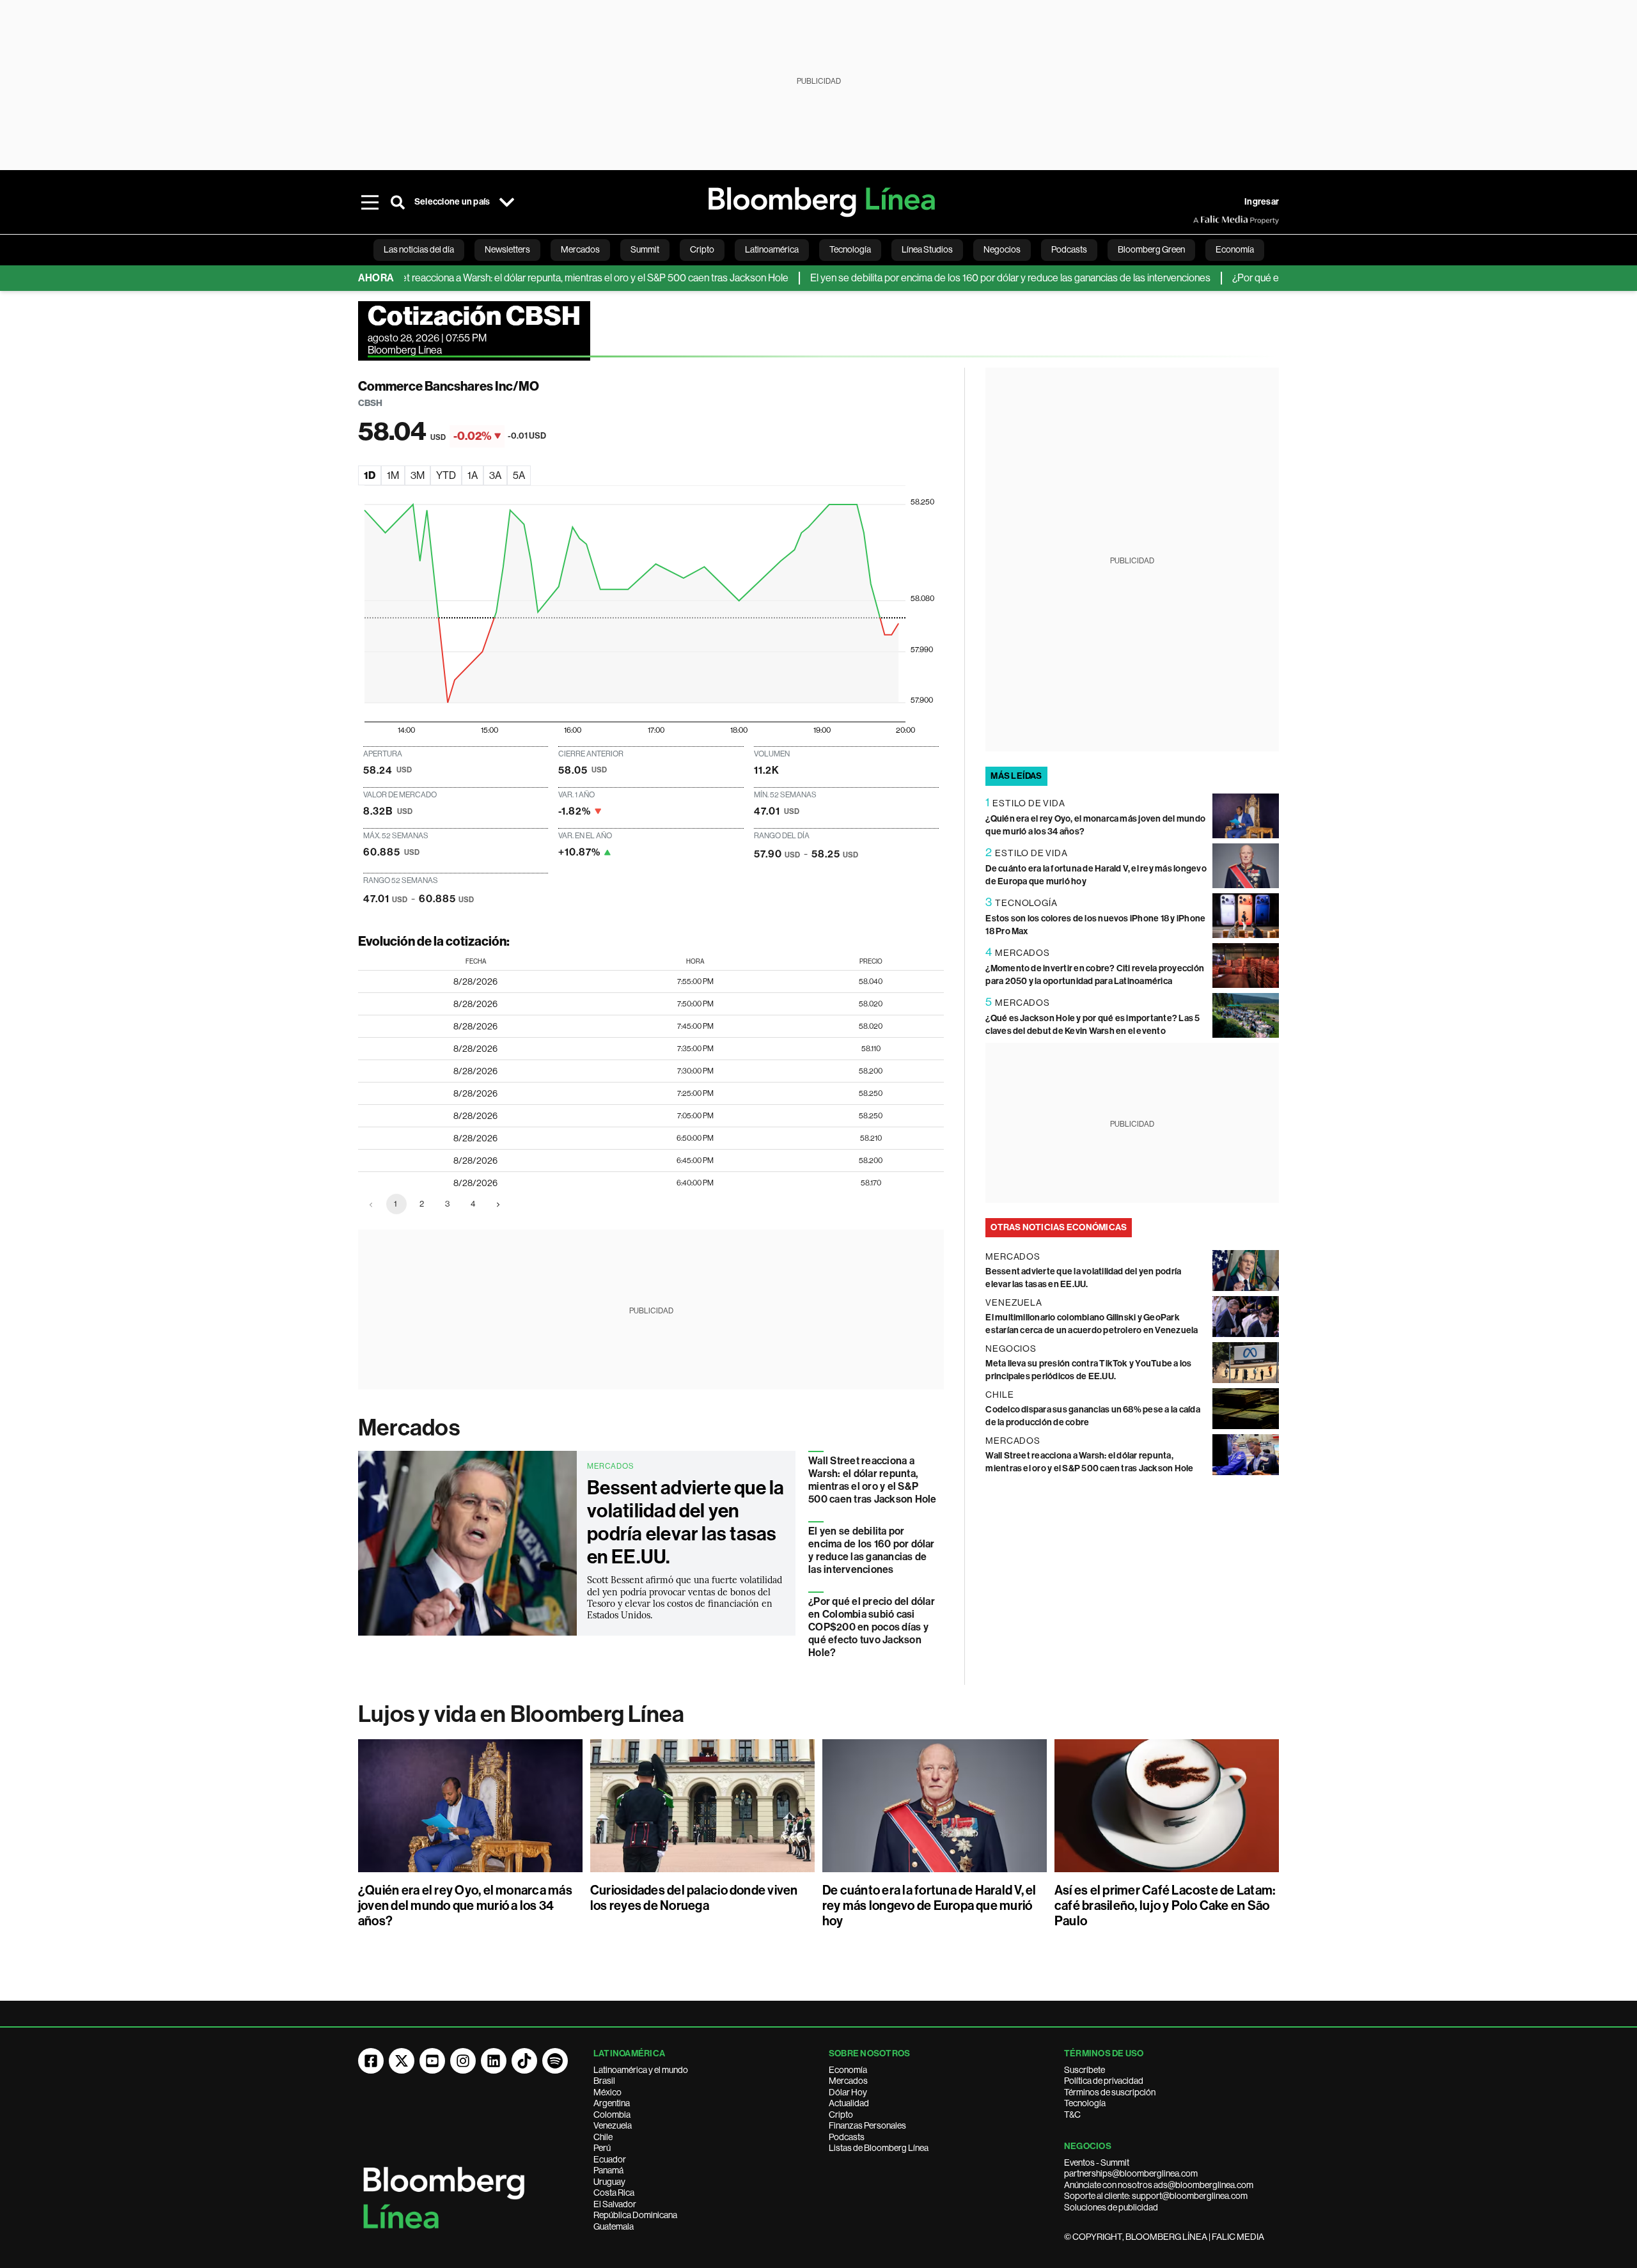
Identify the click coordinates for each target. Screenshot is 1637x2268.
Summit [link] (645, 249)
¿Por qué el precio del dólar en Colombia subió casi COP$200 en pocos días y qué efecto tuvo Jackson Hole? (872, 1627)
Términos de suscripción (1110, 2092)
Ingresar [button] (1262, 202)
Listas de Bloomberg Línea (879, 2148)
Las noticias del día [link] (419, 249)
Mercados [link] (580, 249)
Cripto (841, 2115)
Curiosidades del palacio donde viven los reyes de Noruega (694, 1898)
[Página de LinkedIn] (494, 2061)
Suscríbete (1085, 2070)
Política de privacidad (1104, 2081)
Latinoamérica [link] (772, 249)
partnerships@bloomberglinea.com (1131, 2173)
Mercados (409, 1428)
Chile (603, 2137)
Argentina (612, 2103)
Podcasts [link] (1069, 249)
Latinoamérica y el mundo (641, 2070)
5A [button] (519, 475)
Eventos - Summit (1097, 2162)
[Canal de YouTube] (432, 2061)
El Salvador (615, 2204)
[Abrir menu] (370, 202)
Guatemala (614, 2226)
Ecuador (610, 2159)
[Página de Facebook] (371, 2061)
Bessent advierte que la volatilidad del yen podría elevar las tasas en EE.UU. (686, 1522)
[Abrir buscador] (398, 202)
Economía (848, 2070)
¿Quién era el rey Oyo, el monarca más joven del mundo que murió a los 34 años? (465, 1905)
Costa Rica (614, 2193)
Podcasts (847, 2137)
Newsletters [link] (507, 249)
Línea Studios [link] (927, 249)
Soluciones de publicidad (1111, 2207)
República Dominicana (635, 2215)
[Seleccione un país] (506, 202)
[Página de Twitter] (402, 2061)
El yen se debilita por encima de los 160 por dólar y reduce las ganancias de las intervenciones (957, 278)
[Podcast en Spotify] (555, 2061)
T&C (1072, 2115)
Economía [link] (1235, 249)
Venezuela (613, 2125)
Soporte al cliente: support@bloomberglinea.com (1156, 2196)
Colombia (612, 2115)
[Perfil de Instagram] (463, 2061)
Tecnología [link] (850, 249)
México (607, 2092)
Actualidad (849, 2103)
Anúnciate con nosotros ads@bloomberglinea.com (1159, 2185)
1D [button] (370, 475)
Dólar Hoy (848, 2092)
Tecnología (1085, 2103)
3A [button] (495, 475)
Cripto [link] (702, 249)
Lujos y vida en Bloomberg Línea (521, 1714)
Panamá (608, 2170)
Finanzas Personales (867, 2125)
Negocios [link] (1002, 249)
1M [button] (393, 475)
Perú (602, 2148)
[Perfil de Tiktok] (524, 2061)
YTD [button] (446, 475)
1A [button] (473, 475)
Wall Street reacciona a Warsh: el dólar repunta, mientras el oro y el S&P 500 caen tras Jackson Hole (522, 278)
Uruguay (609, 2182)
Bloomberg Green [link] (1151, 249)
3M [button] (418, 475)
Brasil (604, 2081)
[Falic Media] (1202, 220)
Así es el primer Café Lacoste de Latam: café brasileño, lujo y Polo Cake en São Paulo (1165, 1905)
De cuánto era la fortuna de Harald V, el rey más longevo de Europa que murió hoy (929, 1905)
